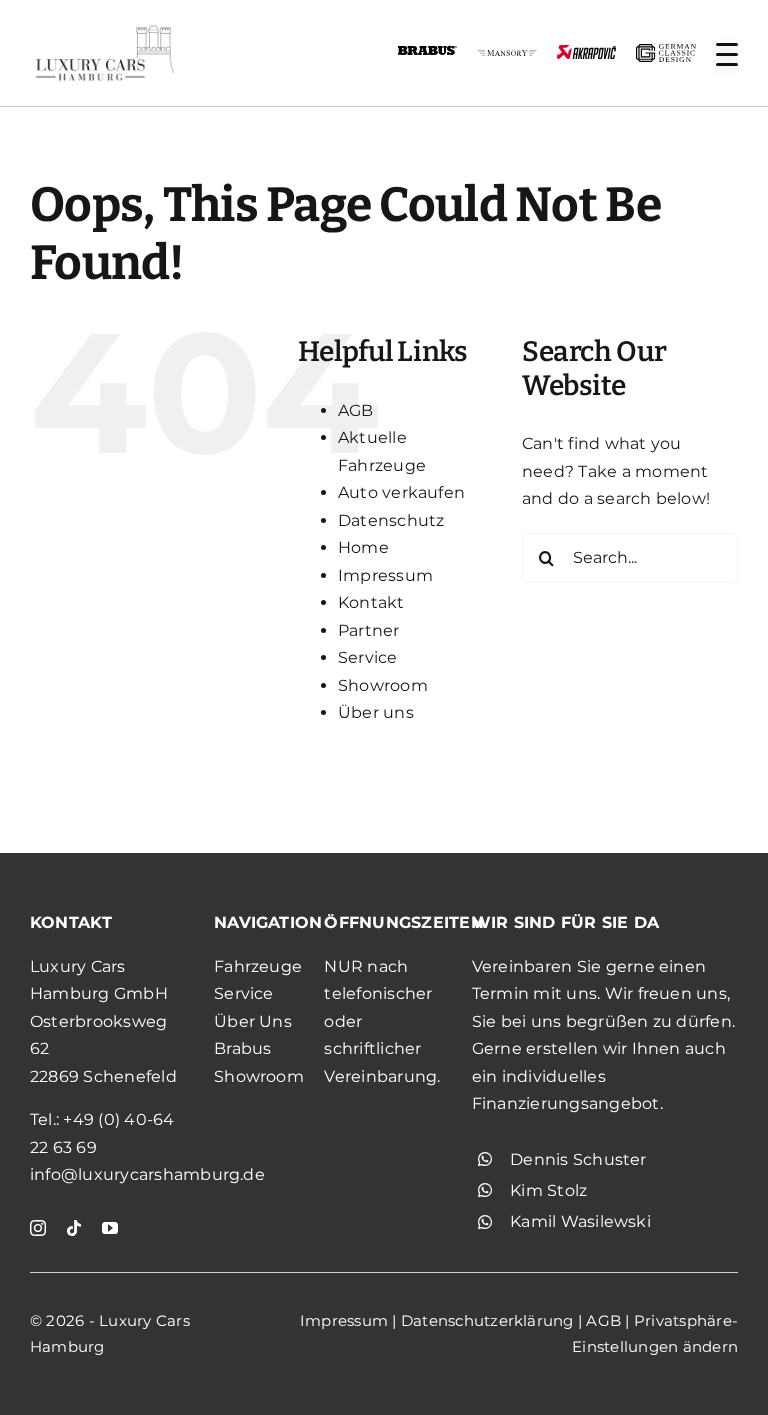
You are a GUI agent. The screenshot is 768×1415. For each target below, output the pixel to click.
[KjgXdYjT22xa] (105, 27)
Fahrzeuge (258, 966)
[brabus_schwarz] (427, 52)
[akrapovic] (586, 52)
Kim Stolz (548, 1190)
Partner (369, 630)
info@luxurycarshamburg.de (147, 1174)
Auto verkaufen (401, 492)
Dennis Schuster (578, 1159)
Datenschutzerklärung (487, 1320)
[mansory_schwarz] (506, 57)
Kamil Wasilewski (580, 1221)
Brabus (242, 1048)
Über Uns (253, 1021)
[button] (727, 54)
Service (368, 657)
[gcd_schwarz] (665, 51)
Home (363, 547)
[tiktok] (74, 1228)
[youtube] (110, 1228)
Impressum (385, 575)
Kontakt (371, 602)
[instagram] (38, 1228)
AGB (356, 410)
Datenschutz (391, 520)
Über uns (376, 712)
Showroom (383, 685)
